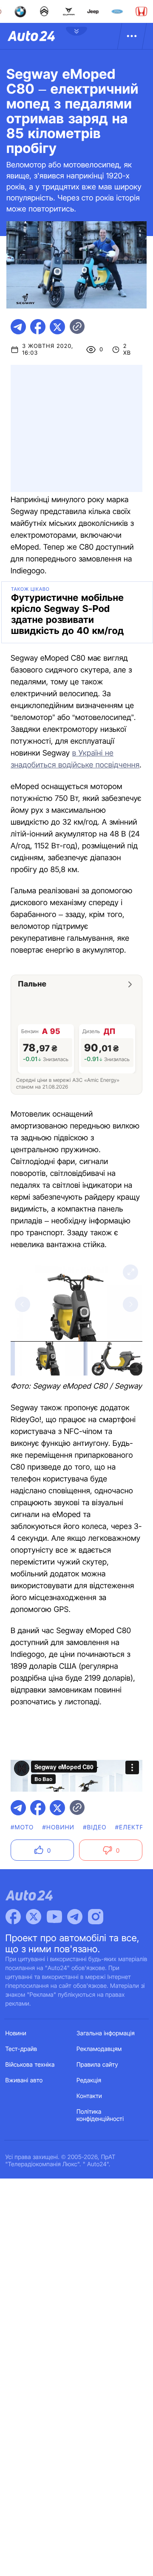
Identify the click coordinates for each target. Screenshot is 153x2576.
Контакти (89, 2096)
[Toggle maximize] (130, 1272)
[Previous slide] (23, 1304)
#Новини (59, 1827)
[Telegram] (75, 1917)
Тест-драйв (21, 2049)
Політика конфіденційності (100, 2115)
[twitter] (57, 327)
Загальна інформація (106, 2033)
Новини (16, 2033)
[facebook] (38, 327)
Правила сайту (97, 2065)
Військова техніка (30, 2065)
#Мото (22, 1827)
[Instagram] (96, 1917)
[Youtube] (54, 1917)
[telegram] (18, 327)
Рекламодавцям (99, 2049)
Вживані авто (24, 2080)
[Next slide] (130, 1304)
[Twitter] (34, 1917)
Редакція (89, 2080)
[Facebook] (13, 1917)
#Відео (95, 1827)
